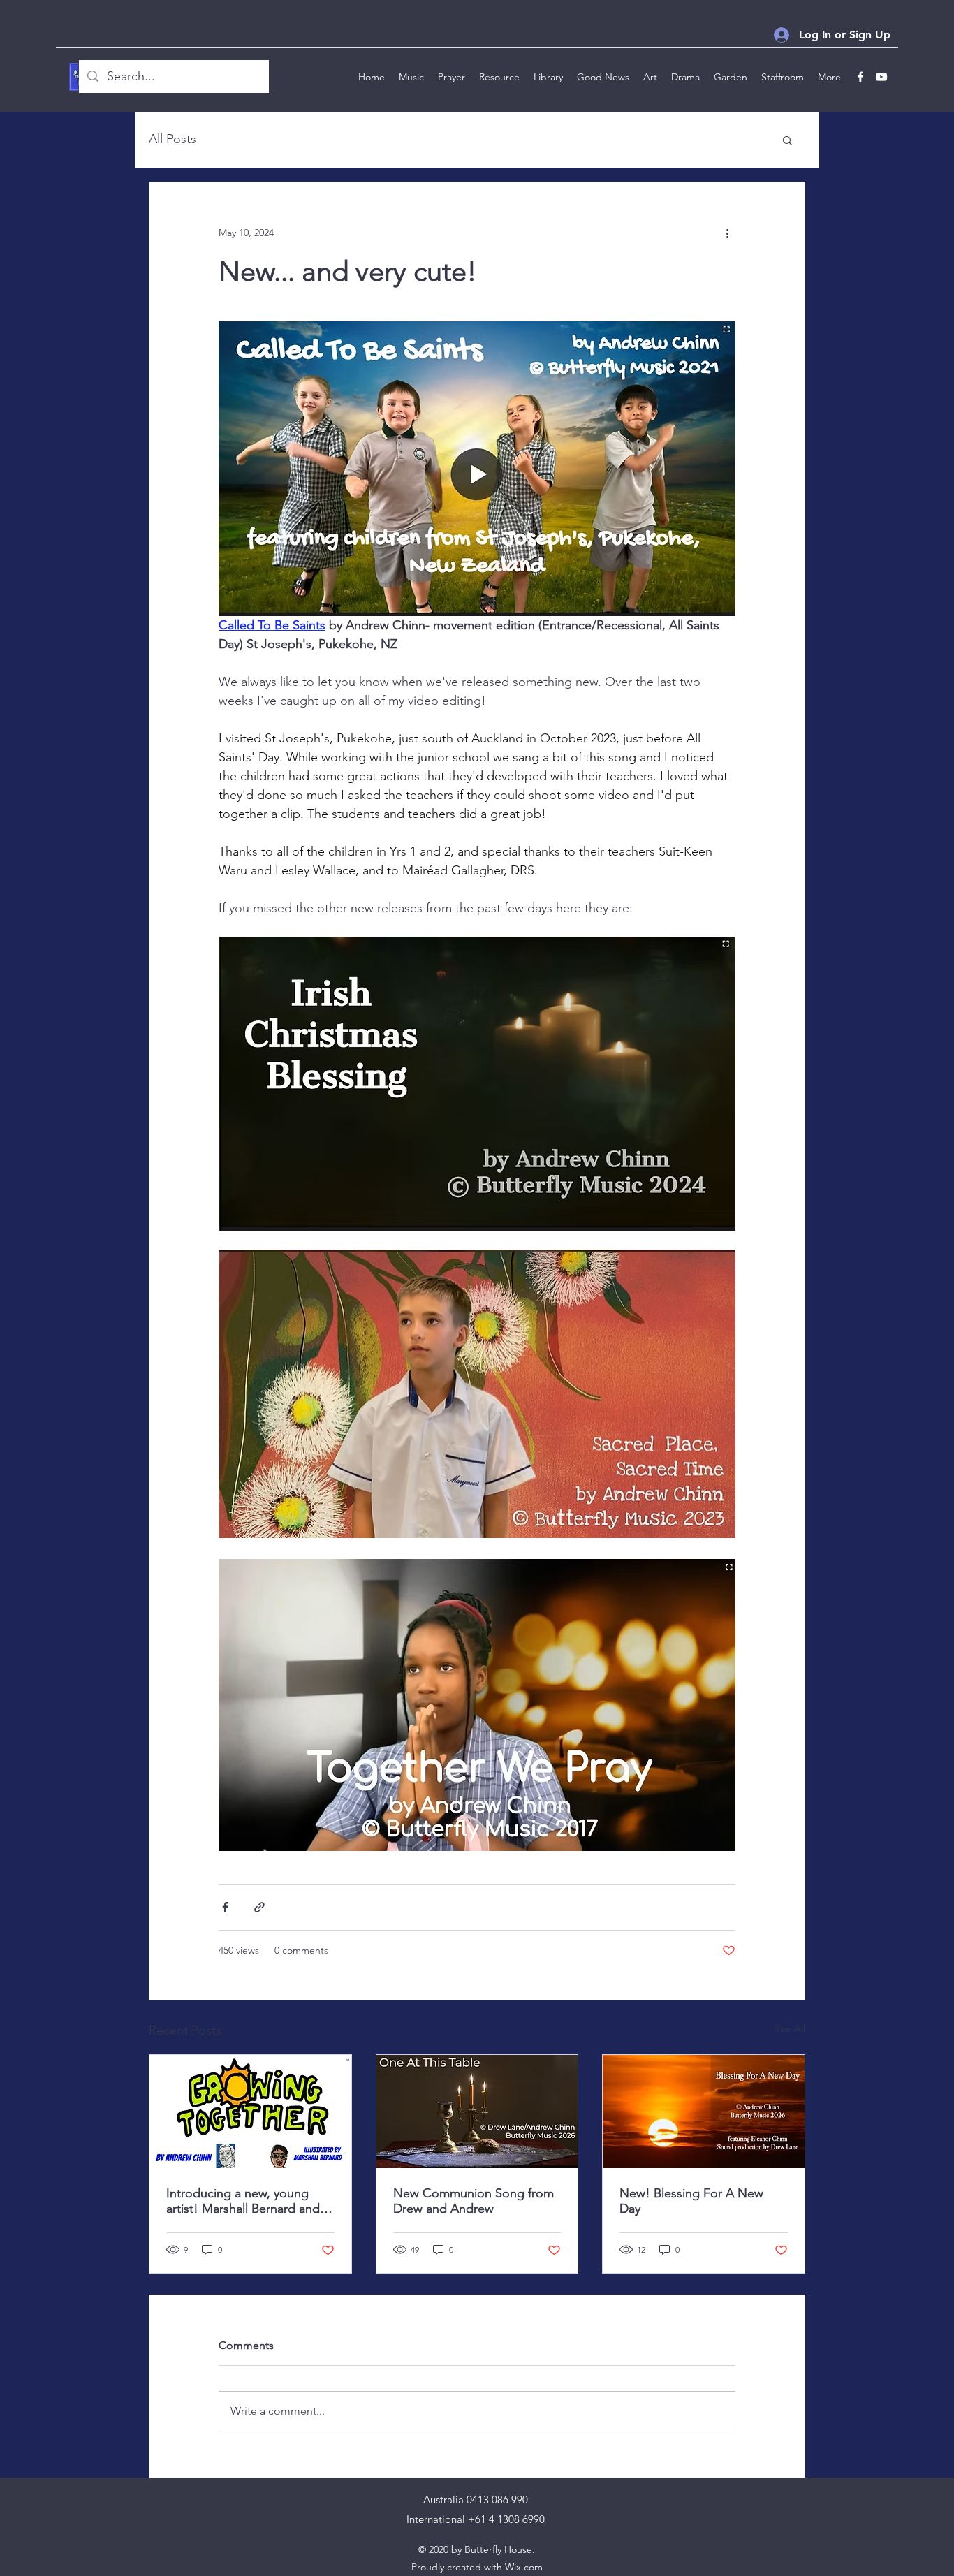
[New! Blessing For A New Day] (704, 2112)
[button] (787, 140)
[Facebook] (860, 77)
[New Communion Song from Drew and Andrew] (477, 2112)
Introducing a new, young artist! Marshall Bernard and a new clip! (248, 2201)
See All (790, 2028)
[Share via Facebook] (225, 1907)
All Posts (173, 139)
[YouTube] (881, 77)
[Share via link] (259, 1907)
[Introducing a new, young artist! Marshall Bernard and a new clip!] (250, 2112)
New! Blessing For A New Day (691, 2201)
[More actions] (727, 233)
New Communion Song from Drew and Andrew (474, 2201)
